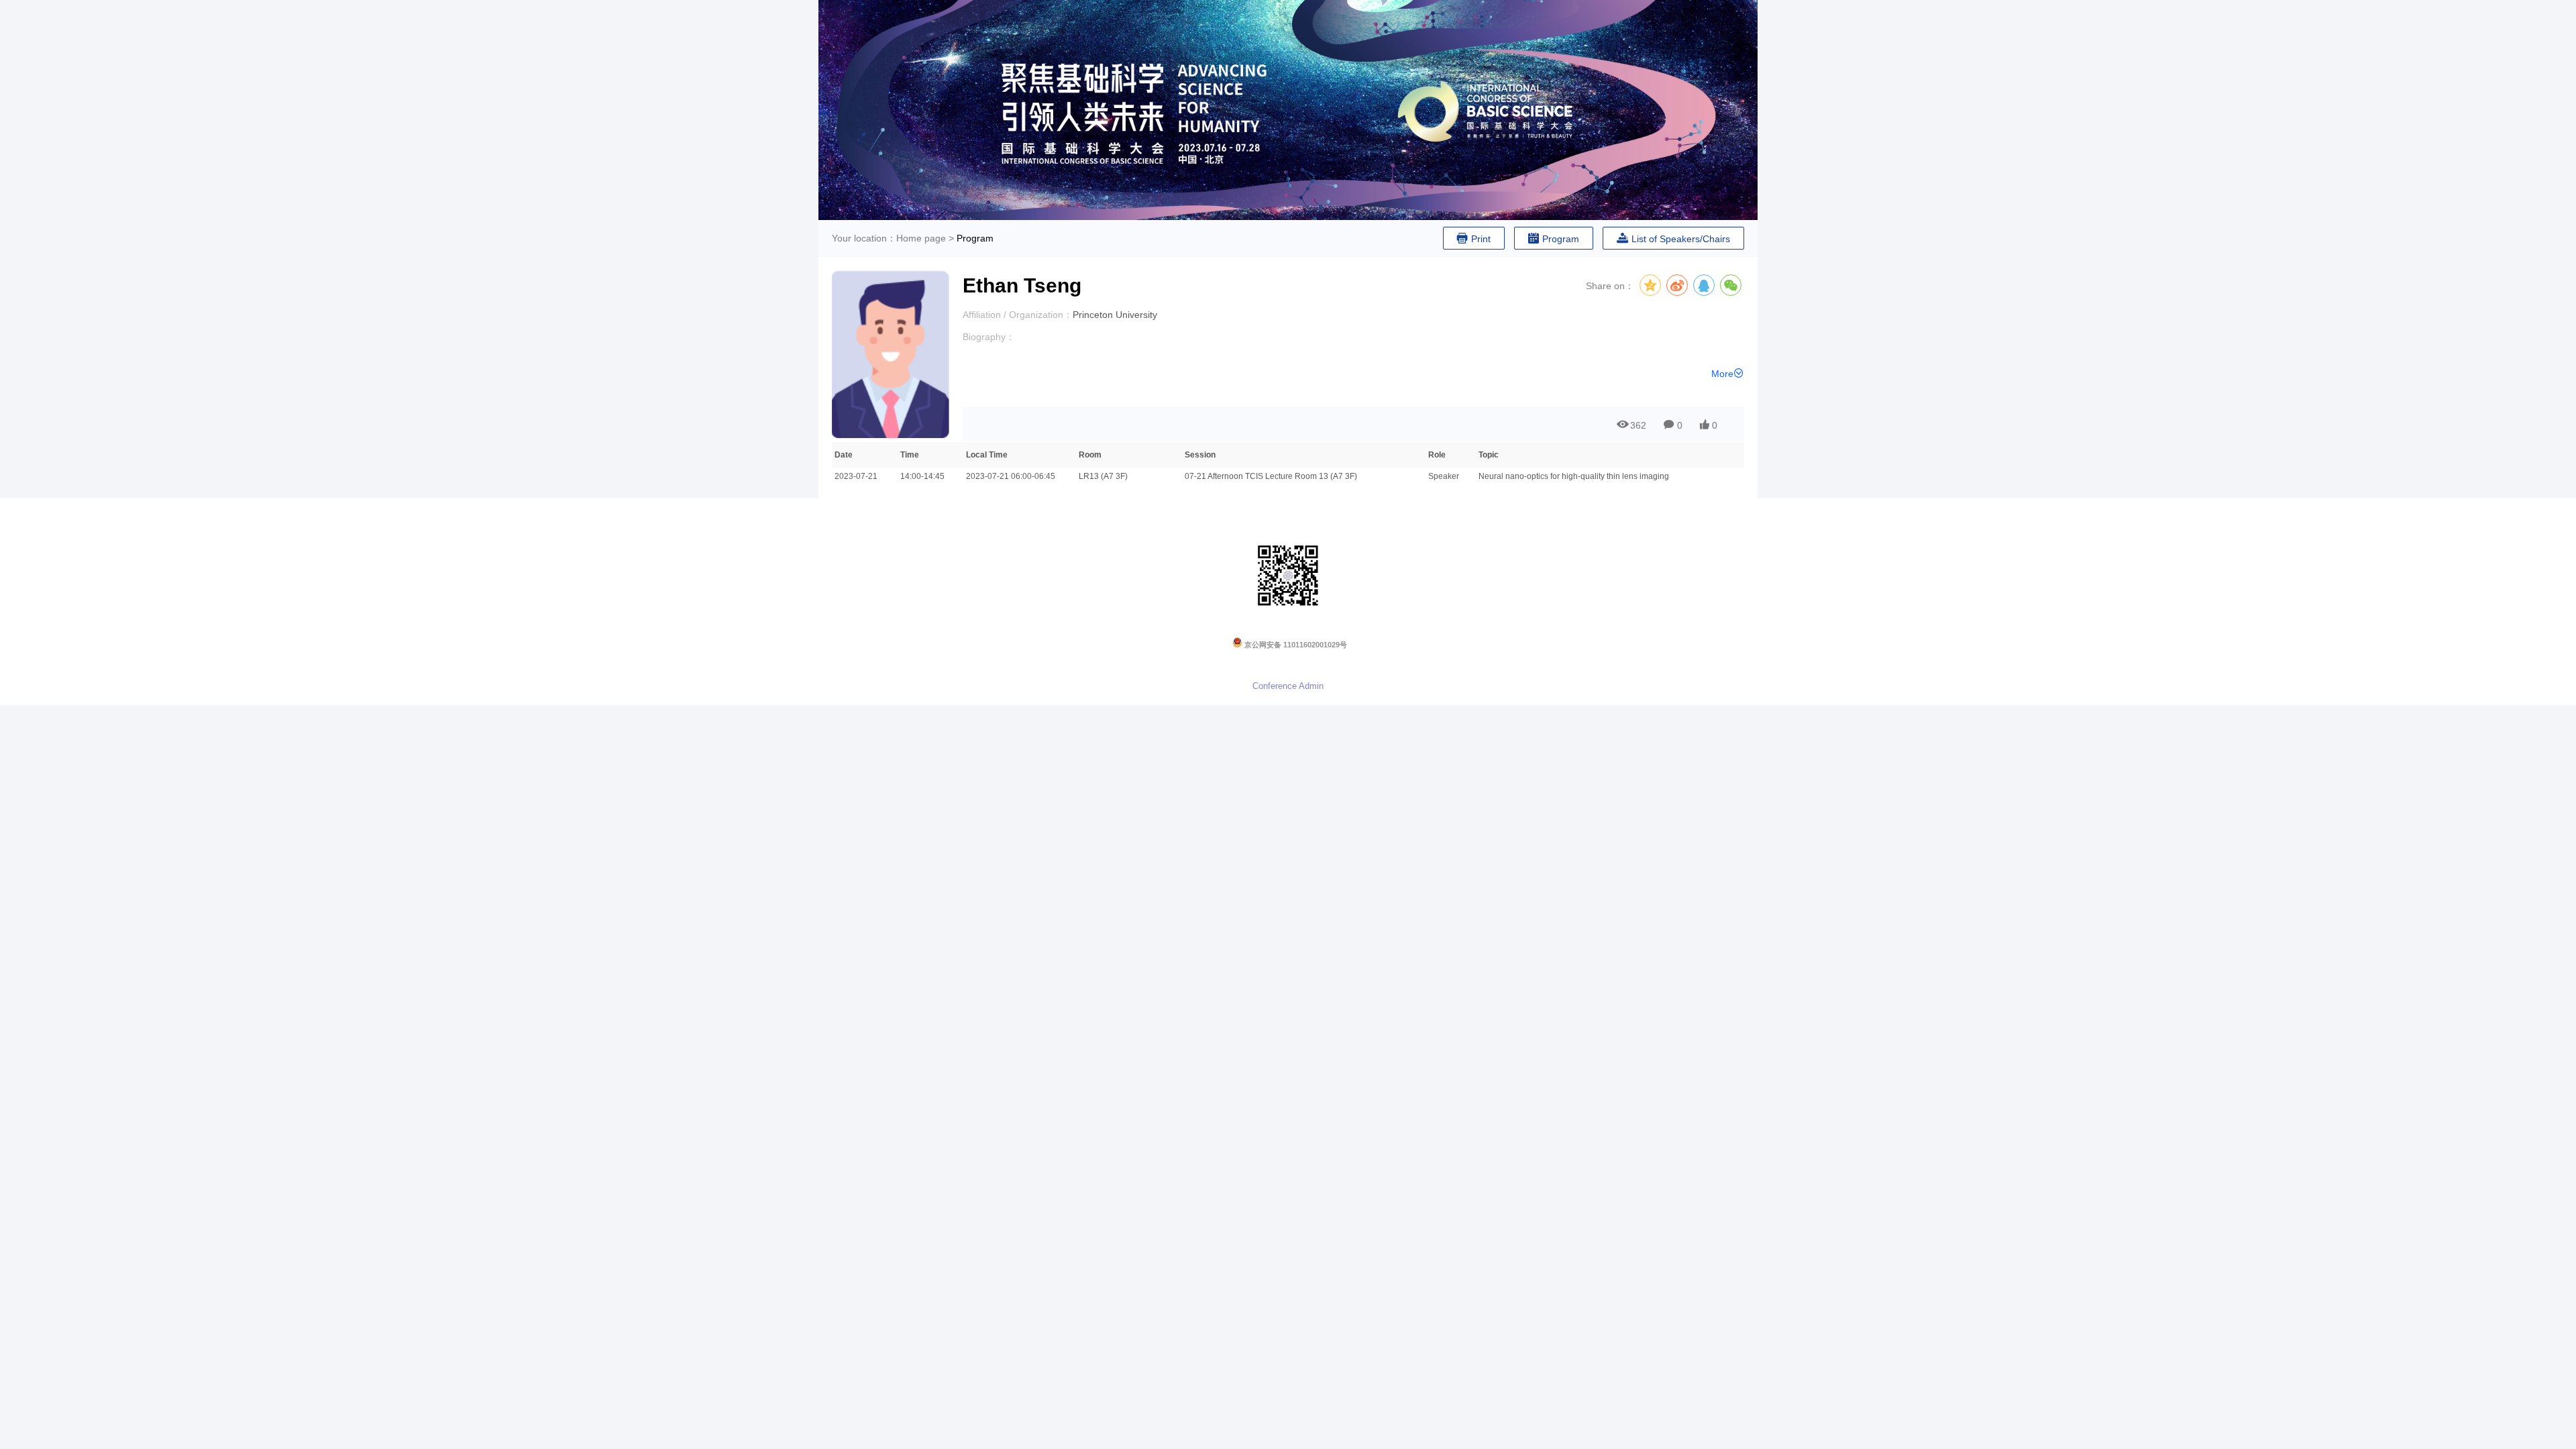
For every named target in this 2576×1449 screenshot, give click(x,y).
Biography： (989, 337)
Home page (921, 238)
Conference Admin (1288, 686)
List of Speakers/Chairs (1681, 239)
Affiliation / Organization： (1018, 315)
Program (975, 238)
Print (1481, 239)
